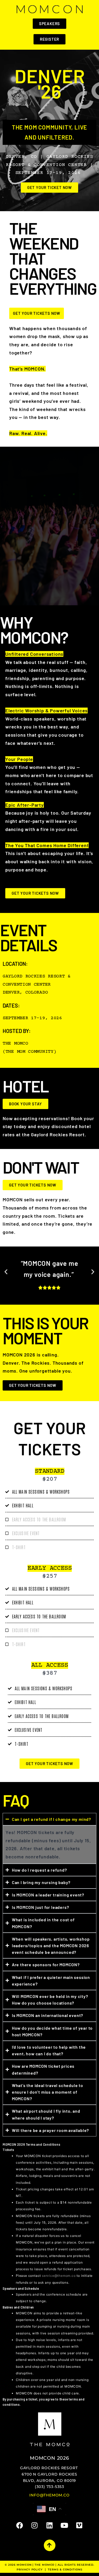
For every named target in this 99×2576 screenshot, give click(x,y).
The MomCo (44, 2565)
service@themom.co (59, 2276)
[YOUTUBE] (65, 2525)
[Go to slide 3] (54, 1301)
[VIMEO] (79, 2525)
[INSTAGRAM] (34, 2525)
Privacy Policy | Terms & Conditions (49, 2569)
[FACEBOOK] (20, 2525)
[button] (6, 1272)
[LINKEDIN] (49, 2525)
